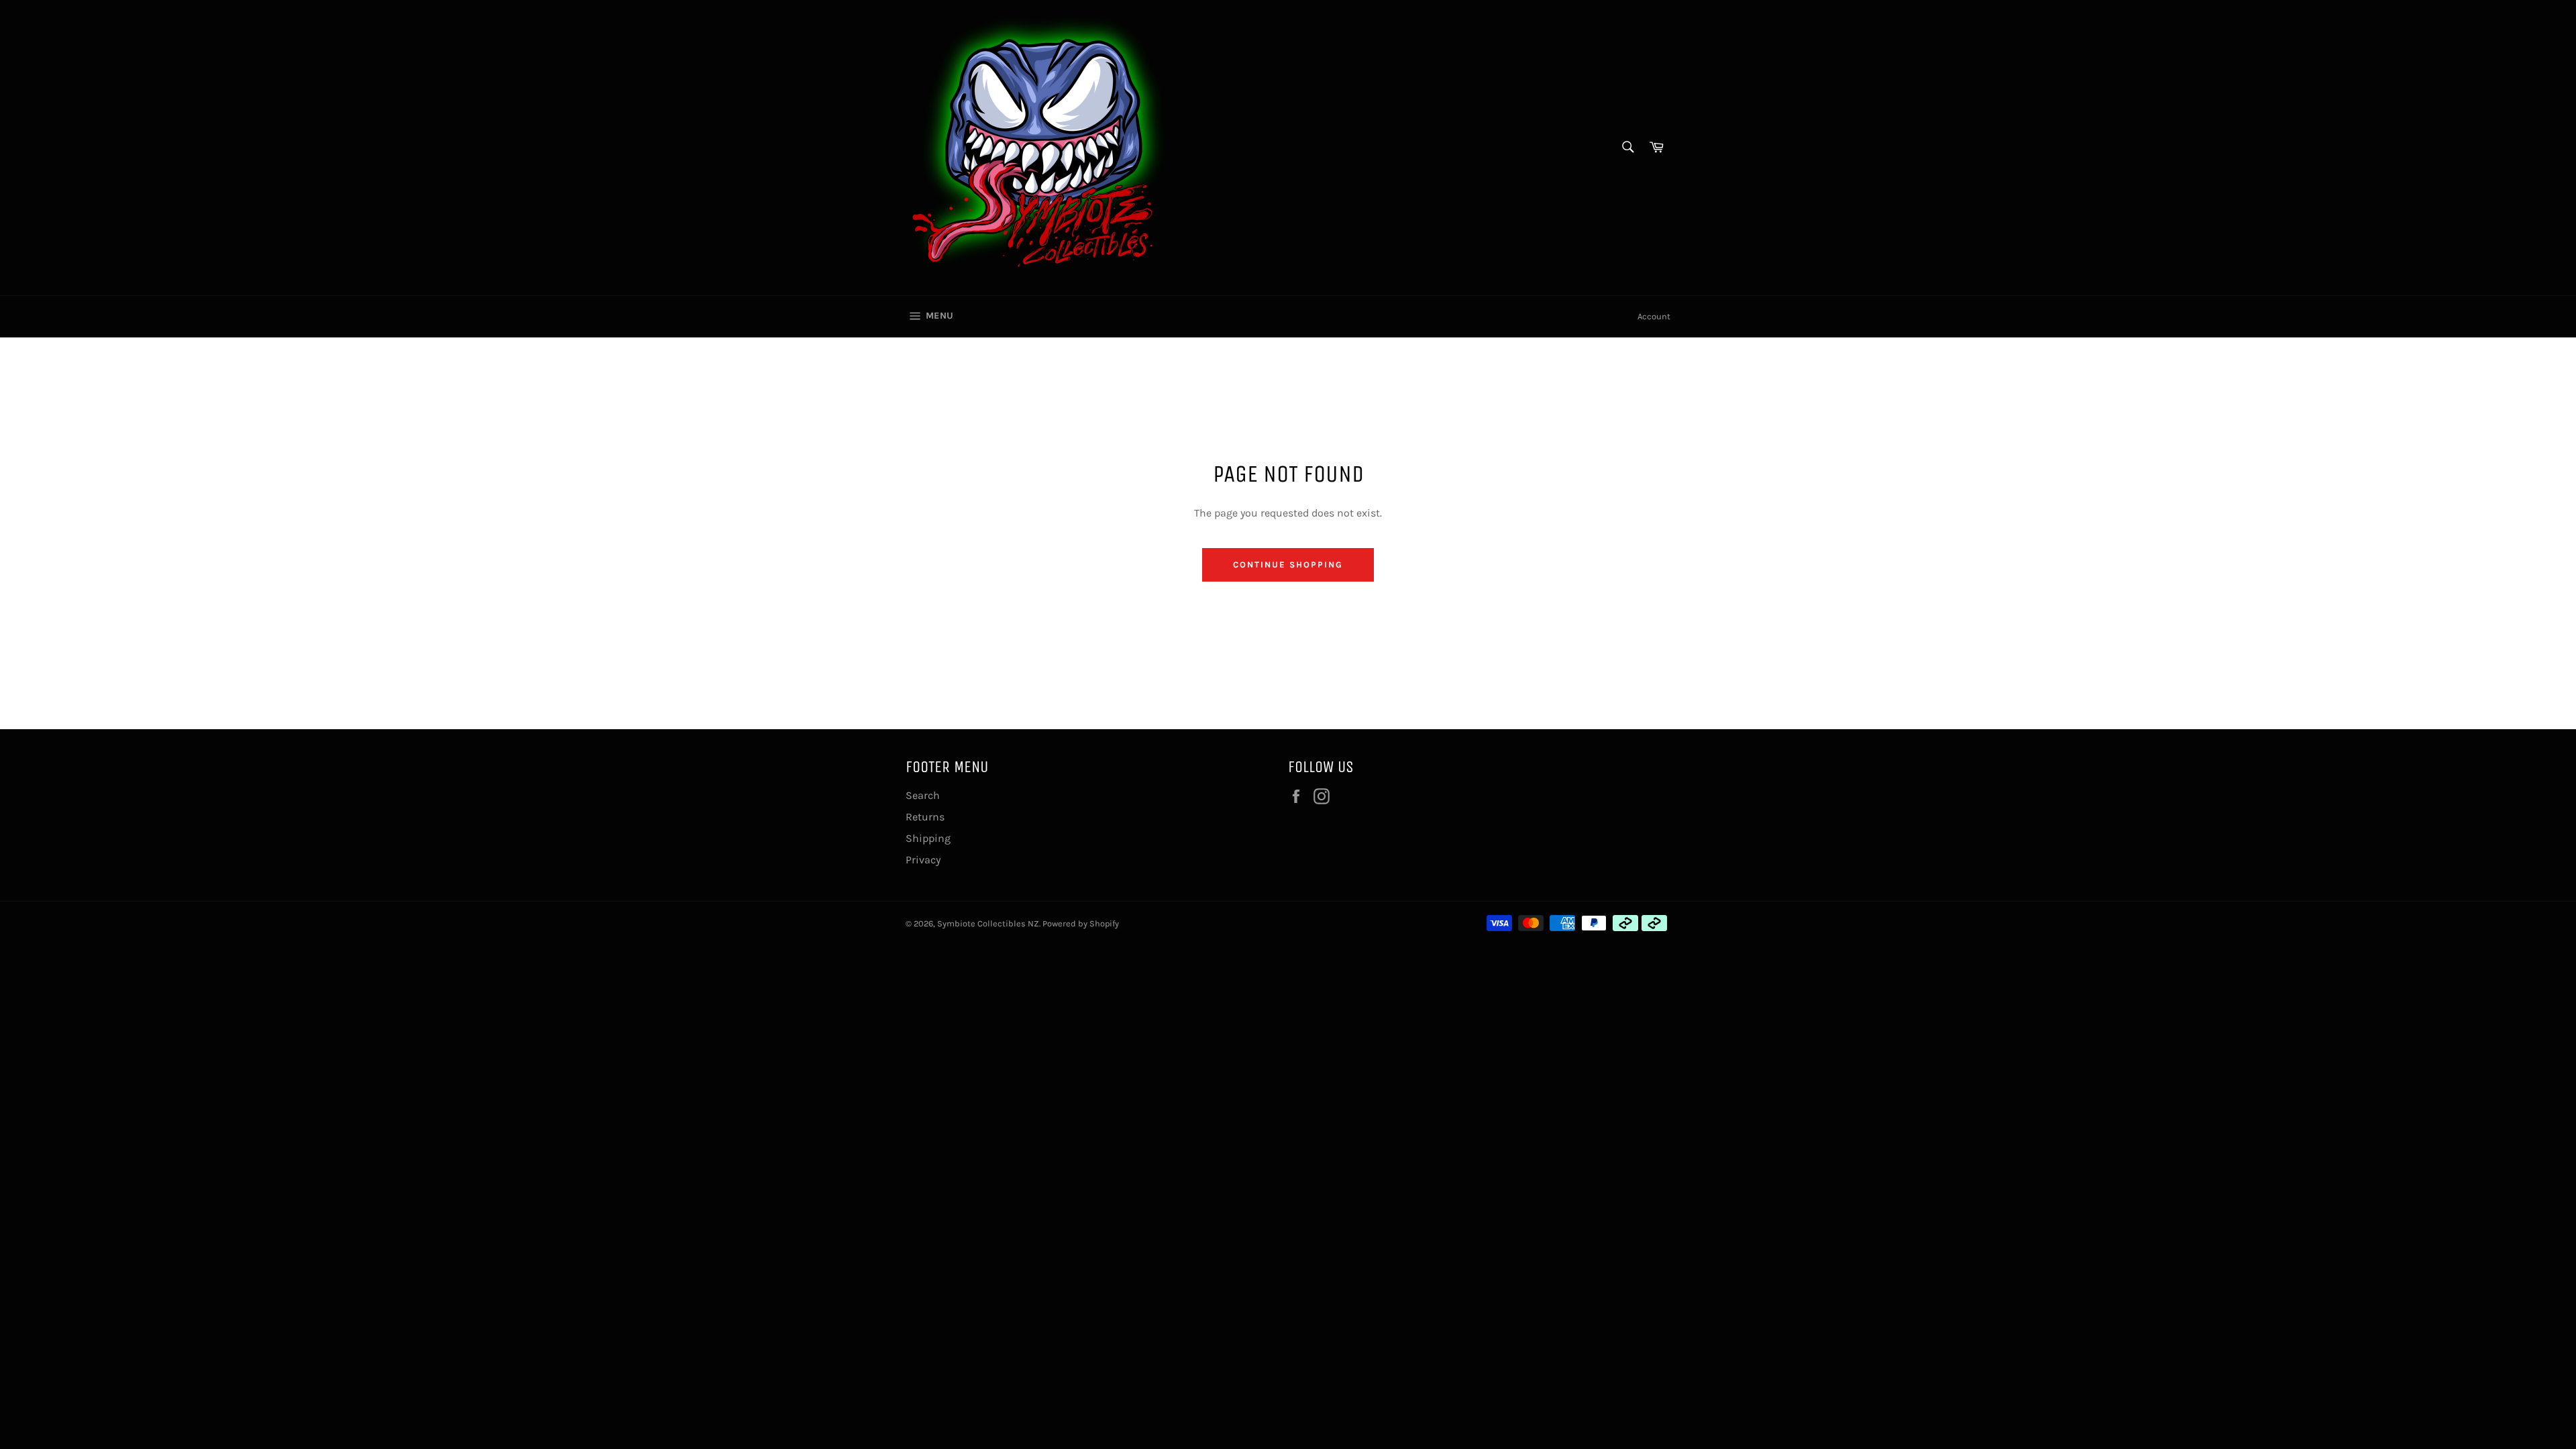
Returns (925, 817)
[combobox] (1627, 148)
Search (923, 795)
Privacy (923, 860)
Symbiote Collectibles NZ (988, 923)
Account (1654, 316)
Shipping (928, 838)
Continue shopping (1288, 565)
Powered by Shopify (1081, 923)
